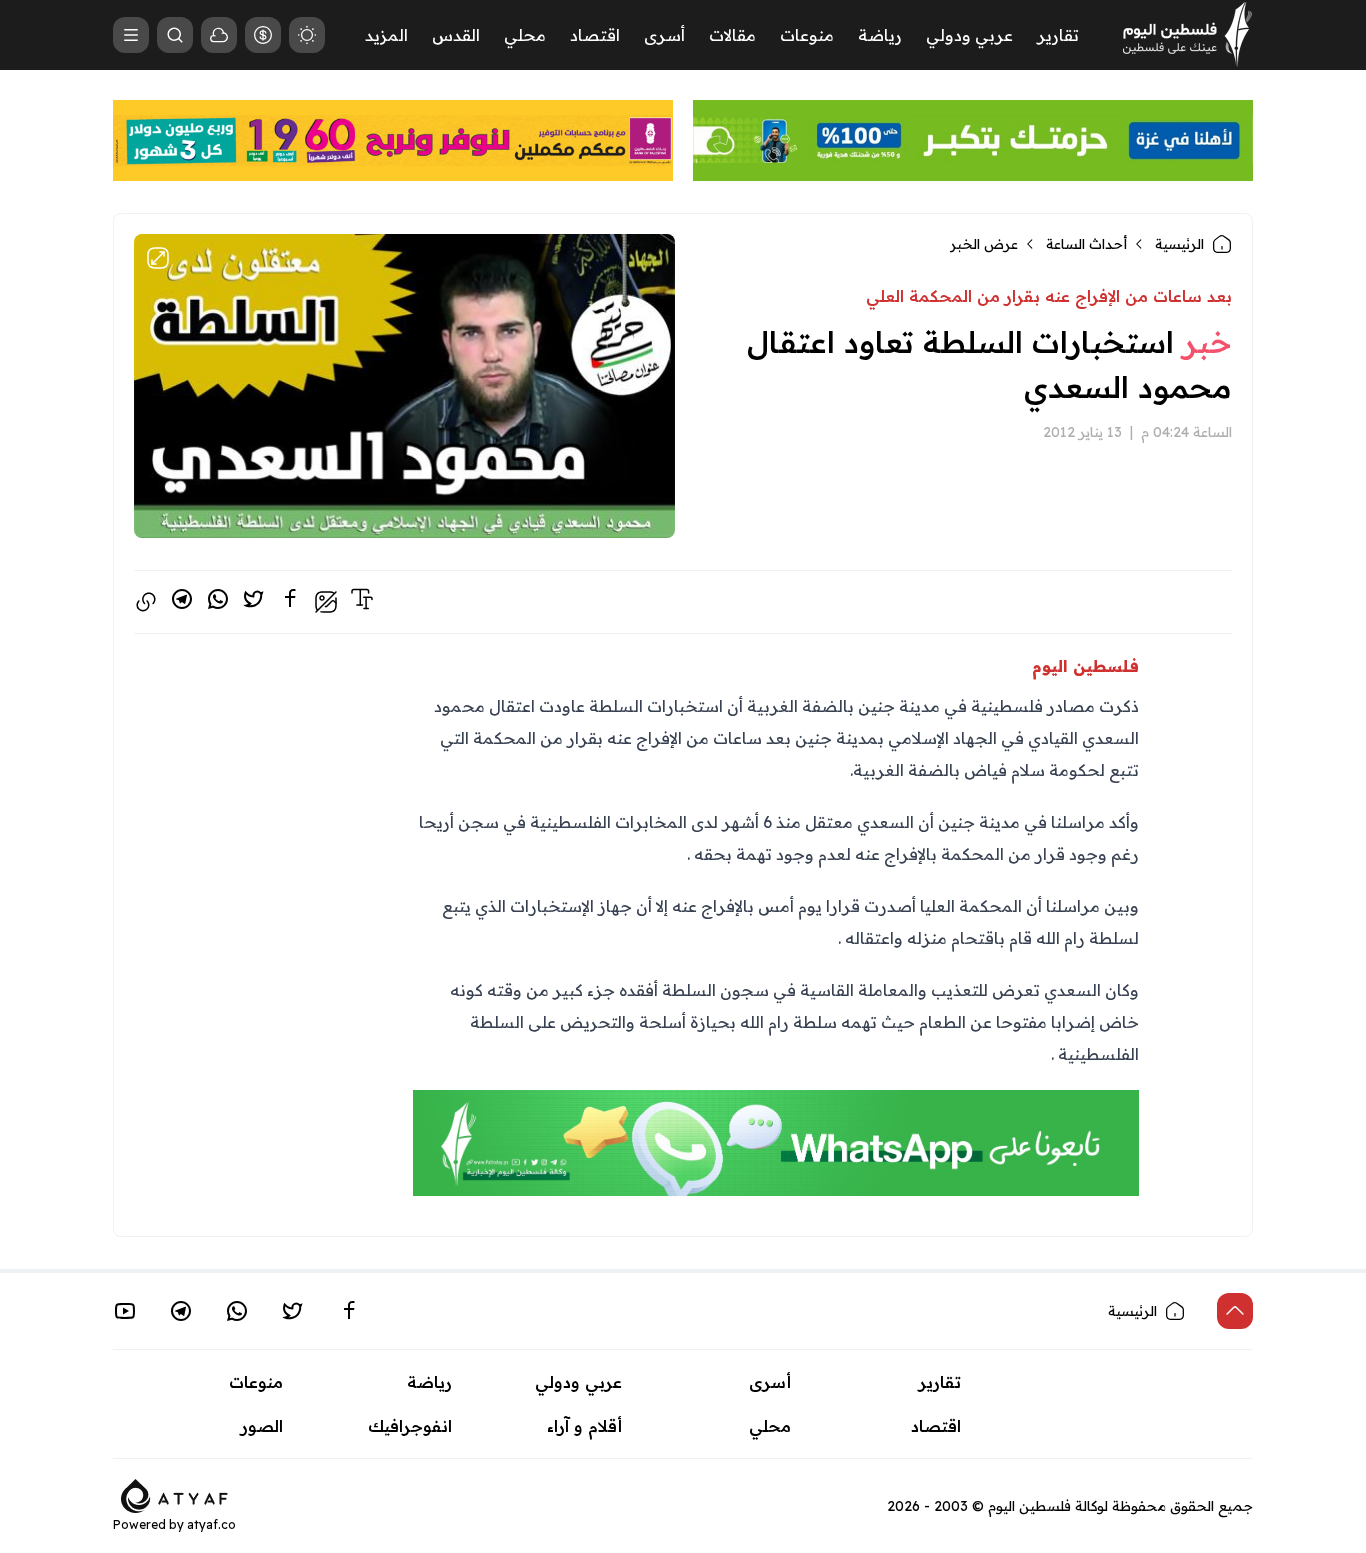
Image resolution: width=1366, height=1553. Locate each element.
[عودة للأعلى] (1235, 1311)
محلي (525, 35)
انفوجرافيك (410, 1426)
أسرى (664, 35)
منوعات (807, 35)
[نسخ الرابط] (146, 602)
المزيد (386, 35)
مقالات (732, 35)
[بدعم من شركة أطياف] (174, 1494)
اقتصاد (595, 35)
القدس (456, 35)
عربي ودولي (969, 35)
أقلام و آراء (584, 1426)
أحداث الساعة (1086, 244)
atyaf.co (211, 1524)
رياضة (880, 35)
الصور (262, 1426)
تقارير (1058, 35)
